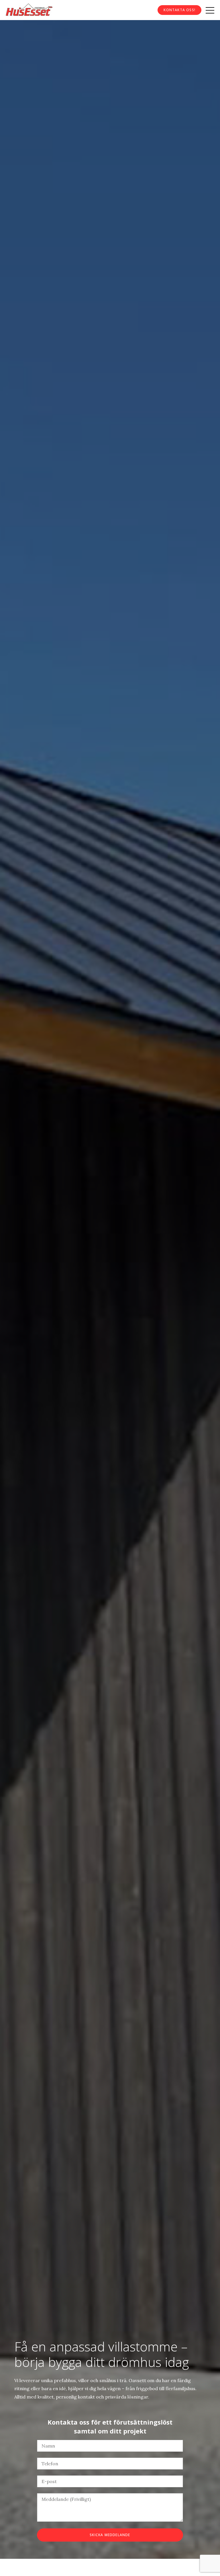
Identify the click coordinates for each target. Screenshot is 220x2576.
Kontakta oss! (179, 10)
